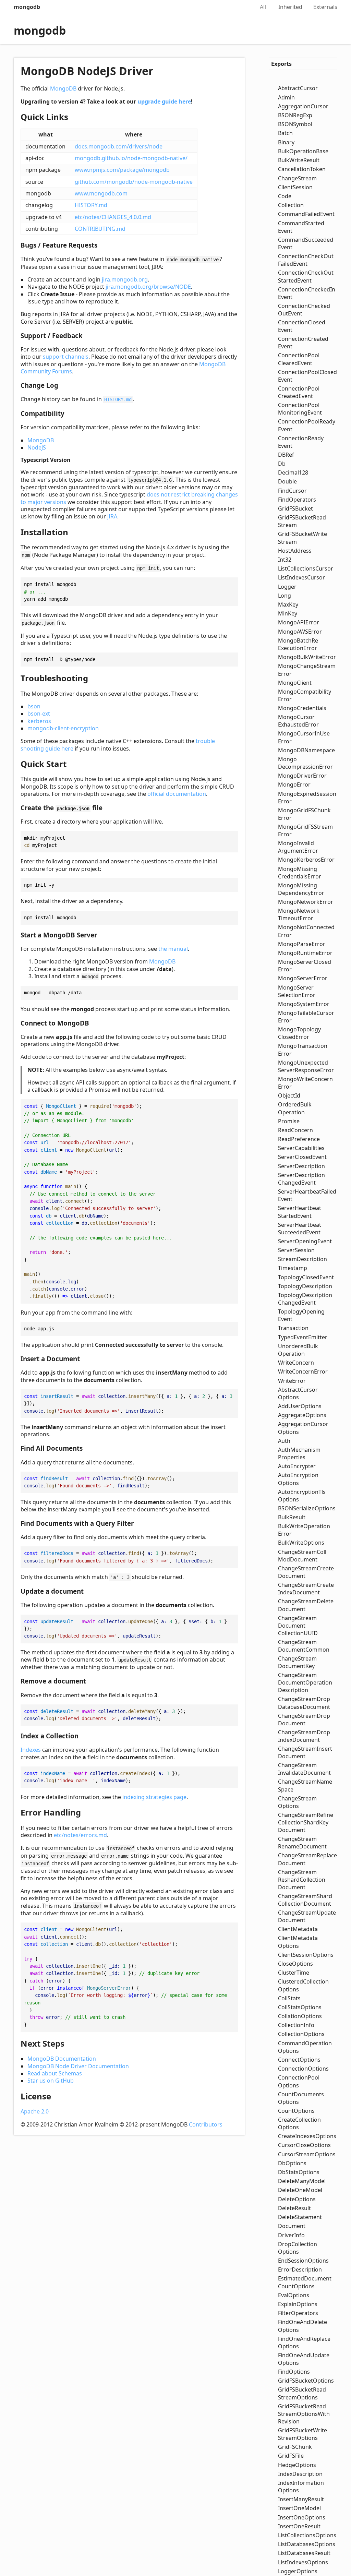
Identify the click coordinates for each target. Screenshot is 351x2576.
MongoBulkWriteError (307, 657)
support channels (66, 357)
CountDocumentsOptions (301, 2098)
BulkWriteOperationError (304, 1530)
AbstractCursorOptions (298, 1393)
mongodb (27, 7)
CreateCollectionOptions (299, 2123)
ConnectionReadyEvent (301, 442)
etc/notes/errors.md (80, 1835)
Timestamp (293, 1268)
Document (292, 2226)
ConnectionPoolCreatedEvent (299, 392)
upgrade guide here (164, 101)
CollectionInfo (296, 2025)
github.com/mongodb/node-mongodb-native (134, 182)
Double (287, 481)
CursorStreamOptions (307, 2154)
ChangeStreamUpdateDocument (307, 1916)
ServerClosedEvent (302, 1157)
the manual (173, 949)
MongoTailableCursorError (306, 1017)
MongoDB (63, 88)
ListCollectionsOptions (307, 2535)
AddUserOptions (300, 1406)
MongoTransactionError (303, 1050)
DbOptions (292, 2163)
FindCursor (292, 491)
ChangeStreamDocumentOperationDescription (305, 1682)
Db (282, 464)
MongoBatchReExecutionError (298, 644)
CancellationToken (302, 169)
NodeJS (37, 447)
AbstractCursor (298, 88)
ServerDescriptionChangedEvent (301, 1179)
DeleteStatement (300, 2217)
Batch (285, 133)
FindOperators (297, 500)
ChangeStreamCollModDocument (302, 1556)
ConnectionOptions (303, 2069)
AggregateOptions (302, 1415)
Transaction (293, 1328)
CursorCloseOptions (304, 2145)
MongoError (294, 784)
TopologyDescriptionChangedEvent (305, 1299)
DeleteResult (294, 2208)
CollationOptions (300, 2016)
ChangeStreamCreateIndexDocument (306, 1589)
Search (242, 7)
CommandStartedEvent (301, 227)
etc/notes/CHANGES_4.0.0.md (113, 217)
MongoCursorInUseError (304, 737)
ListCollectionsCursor (306, 568)
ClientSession (295, 187)
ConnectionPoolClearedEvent (299, 359)
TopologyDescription (305, 1286)
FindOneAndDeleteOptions (302, 2326)
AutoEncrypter (297, 1466)
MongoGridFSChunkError (304, 814)
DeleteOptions (297, 2199)
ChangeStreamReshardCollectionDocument (302, 1880)
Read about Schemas (55, 2073)
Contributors (206, 2124)
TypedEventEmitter (303, 1337)
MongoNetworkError (306, 902)
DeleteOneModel (300, 2190)
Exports (281, 64)
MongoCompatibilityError (305, 695)
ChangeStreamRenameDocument (302, 1843)
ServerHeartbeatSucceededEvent (300, 1229)
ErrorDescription (300, 2269)
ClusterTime (294, 1973)
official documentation (177, 794)
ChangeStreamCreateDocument (306, 1572)
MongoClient (295, 683)
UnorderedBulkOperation (298, 1350)
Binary (286, 142)
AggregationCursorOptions (303, 1428)
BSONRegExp (295, 115)
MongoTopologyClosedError (299, 1033)
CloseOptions (295, 1964)
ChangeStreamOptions (297, 1802)
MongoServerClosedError (305, 966)
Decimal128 (293, 472)
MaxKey (288, 604)
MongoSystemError (304, 1004)
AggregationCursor (303, 106)
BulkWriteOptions (301, 1543)
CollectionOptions (301, 2034)
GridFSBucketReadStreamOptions (302, 2393)
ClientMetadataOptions (298, 1942)
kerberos (39, 721)
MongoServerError (303, 978)
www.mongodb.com (101, 193)
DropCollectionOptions (298, 2248)
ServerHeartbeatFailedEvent (307, 1195)
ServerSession (296, 1250)
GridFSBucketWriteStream (302, 538)
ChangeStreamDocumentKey (297, 1662)
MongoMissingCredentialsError (300, 873)
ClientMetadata (298, 1929)
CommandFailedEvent (306, 214)
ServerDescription (301, 1166)
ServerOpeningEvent (305, 1241)
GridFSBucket (295, 508)
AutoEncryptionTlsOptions (302, 1496)
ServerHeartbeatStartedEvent (300, 1212)
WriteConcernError (303, 1371)
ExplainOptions (298, 2304)
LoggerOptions (298, 2571)
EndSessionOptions (303, 2261)
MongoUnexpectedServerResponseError (306, 1066)
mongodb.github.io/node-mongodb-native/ (131, 158)
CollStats (289, 1998)
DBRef (286, 455)
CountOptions (296, 2111)
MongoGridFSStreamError (305, 830)
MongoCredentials (302, 708)
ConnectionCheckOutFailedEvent (306, 260)
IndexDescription (300, 2474)
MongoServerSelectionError (297, 991)
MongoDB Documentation (62, 2059)
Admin (286, 97)
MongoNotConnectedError (306, 931)
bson (34, 706)
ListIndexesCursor (301, 577)
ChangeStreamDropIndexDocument (304, 1736)
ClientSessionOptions (306, 1955)
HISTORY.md (91, 205)
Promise (289, 1121)
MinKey (288, 613)
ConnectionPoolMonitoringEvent (300, 409)
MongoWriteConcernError (305, 1083)
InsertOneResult (299, 2526)
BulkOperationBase (303, 151)
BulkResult (292, 1517)
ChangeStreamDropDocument (304, 1720)
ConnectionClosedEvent (302, 326)
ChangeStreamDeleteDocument (306, 1605)
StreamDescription (302, 1259)
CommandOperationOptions (305, 2047)
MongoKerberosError (306, 860)
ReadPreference (299, 1139)
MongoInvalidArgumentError (298, 847)
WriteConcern (296, 1363)
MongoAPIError (299, 622)
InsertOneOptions (302, 2517)
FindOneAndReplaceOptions (304, 2343)
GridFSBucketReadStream (302, 521)
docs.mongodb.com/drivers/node (119, 146)
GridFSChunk (295, 2447)
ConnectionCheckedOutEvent (304, 310)
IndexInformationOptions (301, 2487)
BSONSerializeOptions (307, 1508)
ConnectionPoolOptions (299, 2081)
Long (285, 596)
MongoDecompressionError (305, 763)
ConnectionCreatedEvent (303, 343)
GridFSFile (291, 2456)
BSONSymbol (295, 124)
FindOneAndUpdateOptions (304, 2359)
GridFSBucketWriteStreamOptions (302, 2434)
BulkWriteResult (299, 160)
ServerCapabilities (301, 1148)
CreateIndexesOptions (307, 2136)
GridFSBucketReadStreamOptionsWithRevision (304, 2414)
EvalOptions (294, 2295)
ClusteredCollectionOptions (303, 1985)
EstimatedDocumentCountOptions (305, 2282)
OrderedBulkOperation (295, 1108)
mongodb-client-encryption (63, 728)
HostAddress (295, 551)
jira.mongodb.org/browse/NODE (148, 287)
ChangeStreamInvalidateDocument (304, 1769)
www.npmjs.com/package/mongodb (122, 170)
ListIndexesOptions (303, 2562)
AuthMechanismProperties (299, 1453)
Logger (287, 587)
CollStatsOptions (300, 2007)
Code (285, 196)
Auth (284, 1441)
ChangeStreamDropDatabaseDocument (304, 1703)
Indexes (31, 1750)
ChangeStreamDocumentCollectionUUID (298, 1626)
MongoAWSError (300, 632)
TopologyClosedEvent (306, 1277)
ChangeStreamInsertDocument (305, 1752)
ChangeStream (297, 178)
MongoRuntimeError (305, 953)
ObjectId (289, 1095)
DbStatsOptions (299, 2172)
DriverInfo (291, 2235)
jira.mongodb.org (125, 279)
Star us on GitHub (51, 2081)
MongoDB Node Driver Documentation (78, 2066)
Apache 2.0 (35, 2111)
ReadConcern (295, 1130)
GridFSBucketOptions (306, 2381)
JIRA (112, 516)
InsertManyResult (301, 2499)
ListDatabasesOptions (307, 2544)
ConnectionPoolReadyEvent (307, 425)
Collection (291, 205)
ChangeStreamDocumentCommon (304, 1646)
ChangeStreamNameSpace (305, 1785)
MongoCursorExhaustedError (298, 721)
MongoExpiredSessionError (307, 798)
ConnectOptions (299, 2060)
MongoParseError (302, 944)
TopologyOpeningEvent (301, 1315)
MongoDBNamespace (306, 750)
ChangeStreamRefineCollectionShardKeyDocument (306, 1822)
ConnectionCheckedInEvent (307, 293)
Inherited (290, 7)
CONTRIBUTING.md (100, 229)
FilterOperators (298, 2313)
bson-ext (39, 714)
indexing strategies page (154, 1797)
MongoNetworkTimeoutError (299, 914)
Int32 (285, 560)
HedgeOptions (297, 2465)
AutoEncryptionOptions (298, 1479)
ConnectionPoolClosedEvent (307, 376)
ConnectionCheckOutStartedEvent (306, 276)
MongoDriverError (302, 776)
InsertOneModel (299, 2508)
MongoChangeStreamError (307, 670)
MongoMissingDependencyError (301, 889)
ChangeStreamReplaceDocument (307, 1859)
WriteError (292, 1381)
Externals (325, 7)
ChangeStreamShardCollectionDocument (305, 1900)
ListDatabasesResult (304, 2553)
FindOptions (294, 2372)
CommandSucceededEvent (306, 243)
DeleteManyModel (302, 2181)
